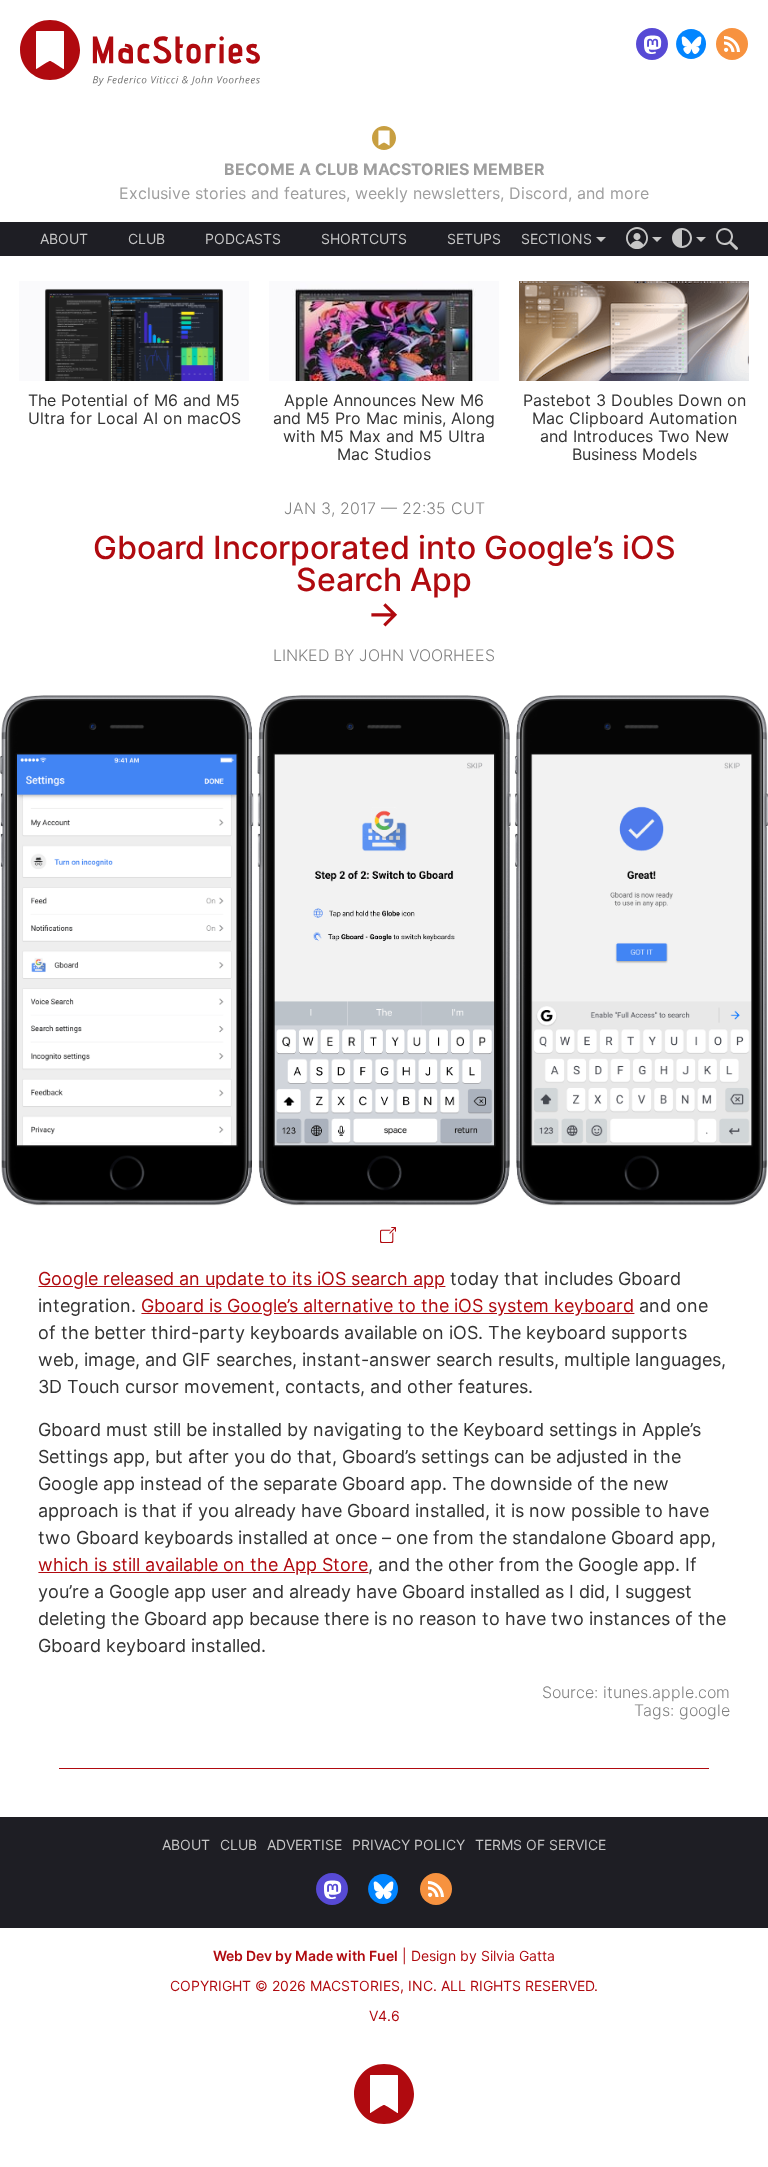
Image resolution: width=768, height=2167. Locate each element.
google (704, 1710)
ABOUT (64, 239)
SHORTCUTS (364, 239)
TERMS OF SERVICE (540, 1844)
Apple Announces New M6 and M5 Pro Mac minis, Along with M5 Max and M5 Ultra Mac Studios (384, 427)
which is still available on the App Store (203, 1564)
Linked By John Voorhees (384, 655)
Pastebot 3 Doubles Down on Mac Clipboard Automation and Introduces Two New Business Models (634, 427)
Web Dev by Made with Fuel (305, 1955)
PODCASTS (243, 239)
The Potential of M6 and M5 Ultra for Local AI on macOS (134, 409)
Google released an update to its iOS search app (241, 1278)
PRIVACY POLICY (408, 1844)
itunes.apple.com (666, 1692)
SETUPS (474, 239)
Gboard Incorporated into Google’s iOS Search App (384, 563)
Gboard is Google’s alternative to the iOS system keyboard (387, 1305)
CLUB (146, 238)
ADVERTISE (304, 1844)
